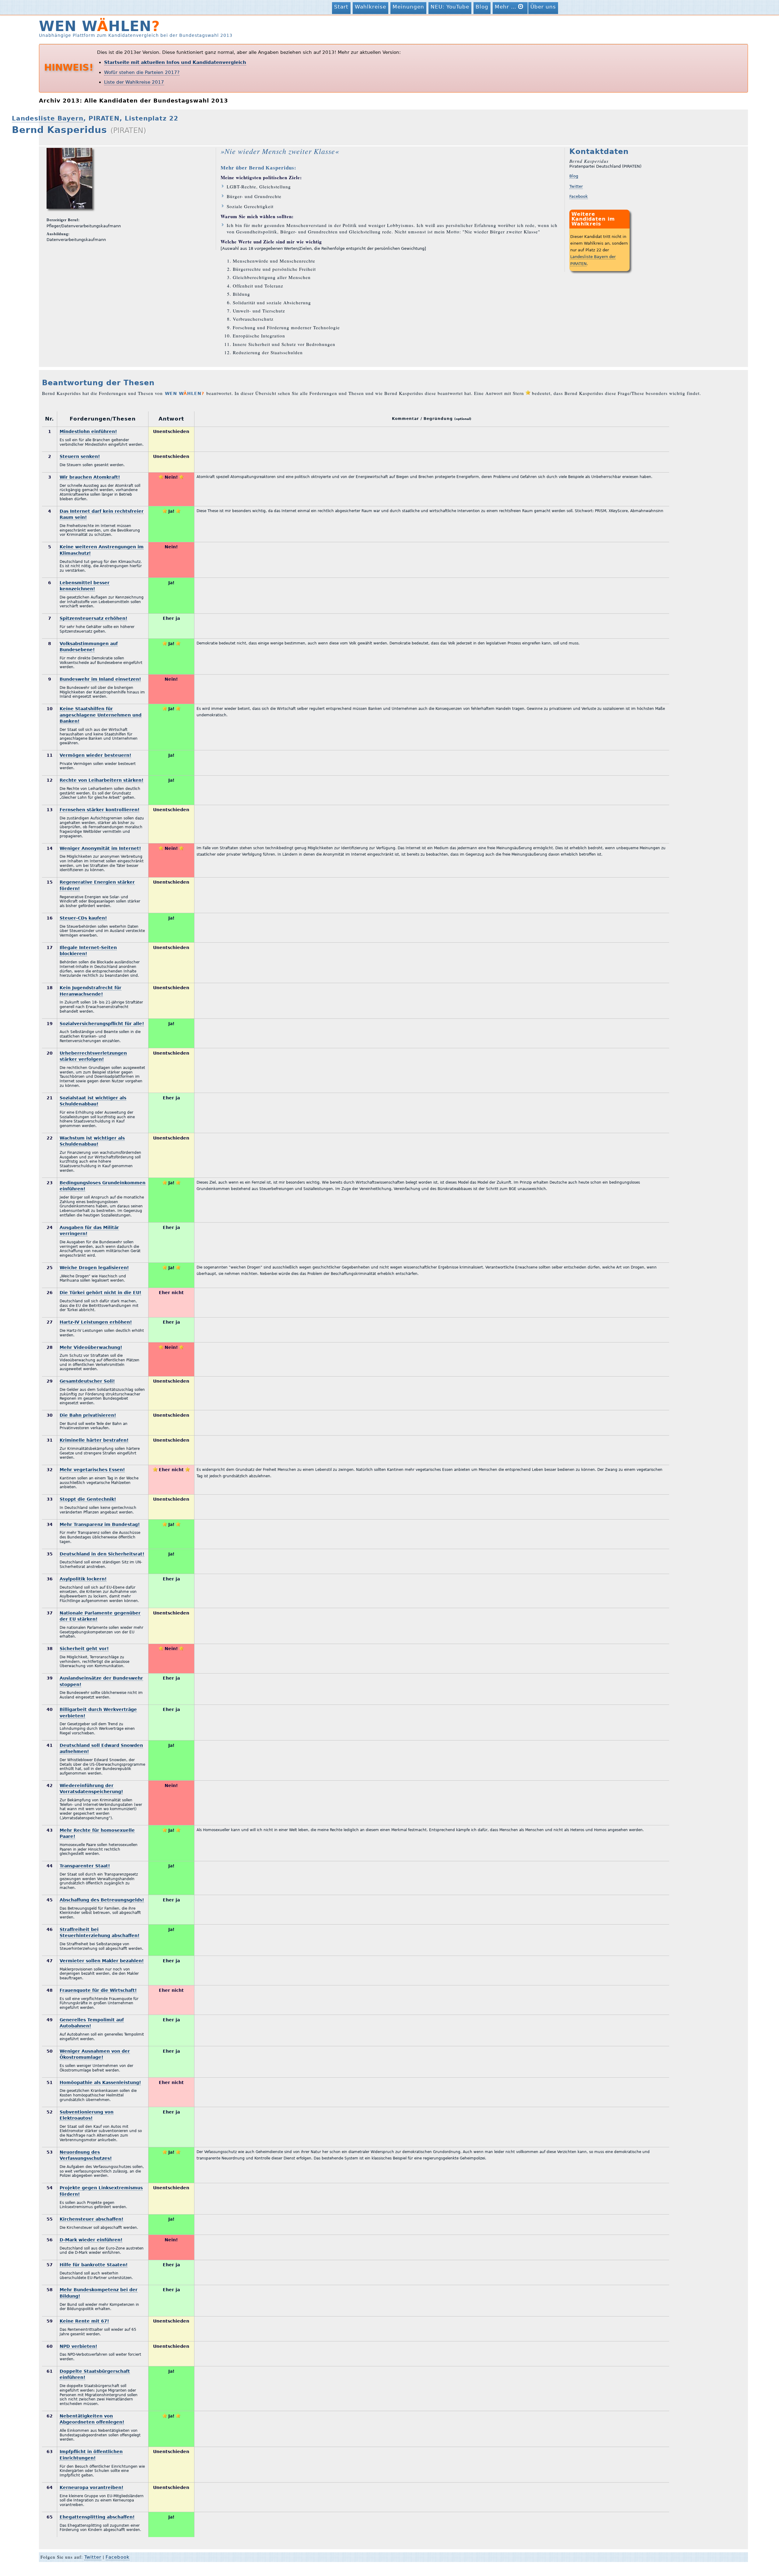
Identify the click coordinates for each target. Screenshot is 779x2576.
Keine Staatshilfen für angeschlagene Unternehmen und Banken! (101, 715)
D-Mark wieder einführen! (91, 2240)
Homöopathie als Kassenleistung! (100, 2082)
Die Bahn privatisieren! (88, 1415)
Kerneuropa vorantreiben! (91, 2487)
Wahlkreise (370, 7)
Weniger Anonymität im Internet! (100, 848)
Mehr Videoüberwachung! (91, 1347)
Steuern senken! (80, 456)
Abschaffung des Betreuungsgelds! (102, 1900)
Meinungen (408, 7)
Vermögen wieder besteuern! (95, 755)
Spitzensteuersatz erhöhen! (93, 618)
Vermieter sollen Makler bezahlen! (102, 1961)
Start (341, 7)
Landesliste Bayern (48, 119)
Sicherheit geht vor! (84, 1649)
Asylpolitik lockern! (83, 1579)
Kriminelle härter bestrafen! (94, 1440)
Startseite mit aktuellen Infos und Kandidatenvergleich (175, 62)
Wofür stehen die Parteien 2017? (142, 72)
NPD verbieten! (78, 2346)
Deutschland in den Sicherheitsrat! (102, 1554)
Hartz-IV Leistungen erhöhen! (96, 1322)
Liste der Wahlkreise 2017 (134, 82)
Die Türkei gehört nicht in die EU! (100, 1293)
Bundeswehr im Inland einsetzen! (100, 679)
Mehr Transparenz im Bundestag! (100, 1524)
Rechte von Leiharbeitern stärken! (101, 780)
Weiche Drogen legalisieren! (94, 1268)
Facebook (579, 196)
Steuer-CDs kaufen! (83, 918)
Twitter (576, 186)
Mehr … (507, 7)
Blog (482, 7)
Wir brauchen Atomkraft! (90, 477)
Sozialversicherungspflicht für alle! (102, 1024)
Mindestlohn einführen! (88, 431)
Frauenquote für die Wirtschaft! (98, 1990)
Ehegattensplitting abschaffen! (97, 2517)
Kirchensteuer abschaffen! (91, 2219)
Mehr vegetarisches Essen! (92, 1470)
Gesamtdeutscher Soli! (87, 1381)
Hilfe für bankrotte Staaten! (94, 2265)
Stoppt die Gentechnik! (88, 1499)
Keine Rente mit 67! (84, 2321)
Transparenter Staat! (85, 1866)
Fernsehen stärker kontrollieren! (100, 810)
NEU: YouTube (450, 7)
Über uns (543, 7)
